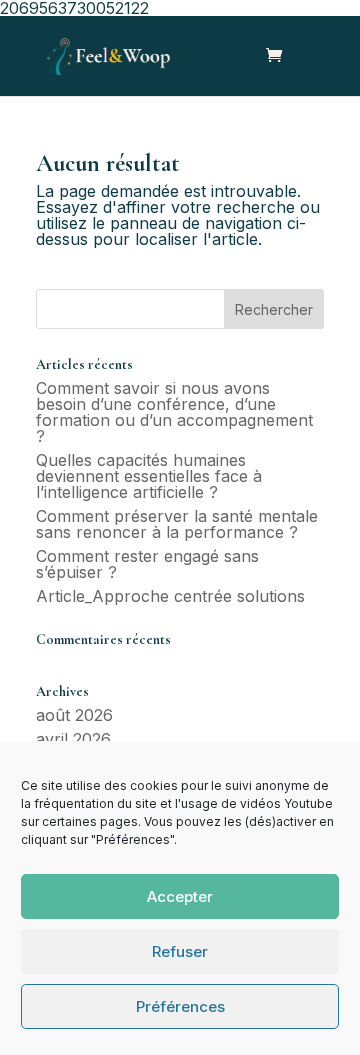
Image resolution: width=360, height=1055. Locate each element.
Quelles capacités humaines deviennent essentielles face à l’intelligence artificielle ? (149, 476)
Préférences (180, 1006)
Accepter (180, 896)
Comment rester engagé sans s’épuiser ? (147, 564)
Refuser (180, 951)
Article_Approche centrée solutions (170, 596)
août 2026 (74, 715)
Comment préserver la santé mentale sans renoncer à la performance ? (177, 524)
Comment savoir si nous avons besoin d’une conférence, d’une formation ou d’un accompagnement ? (174, 412)
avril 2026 (73, 739)
